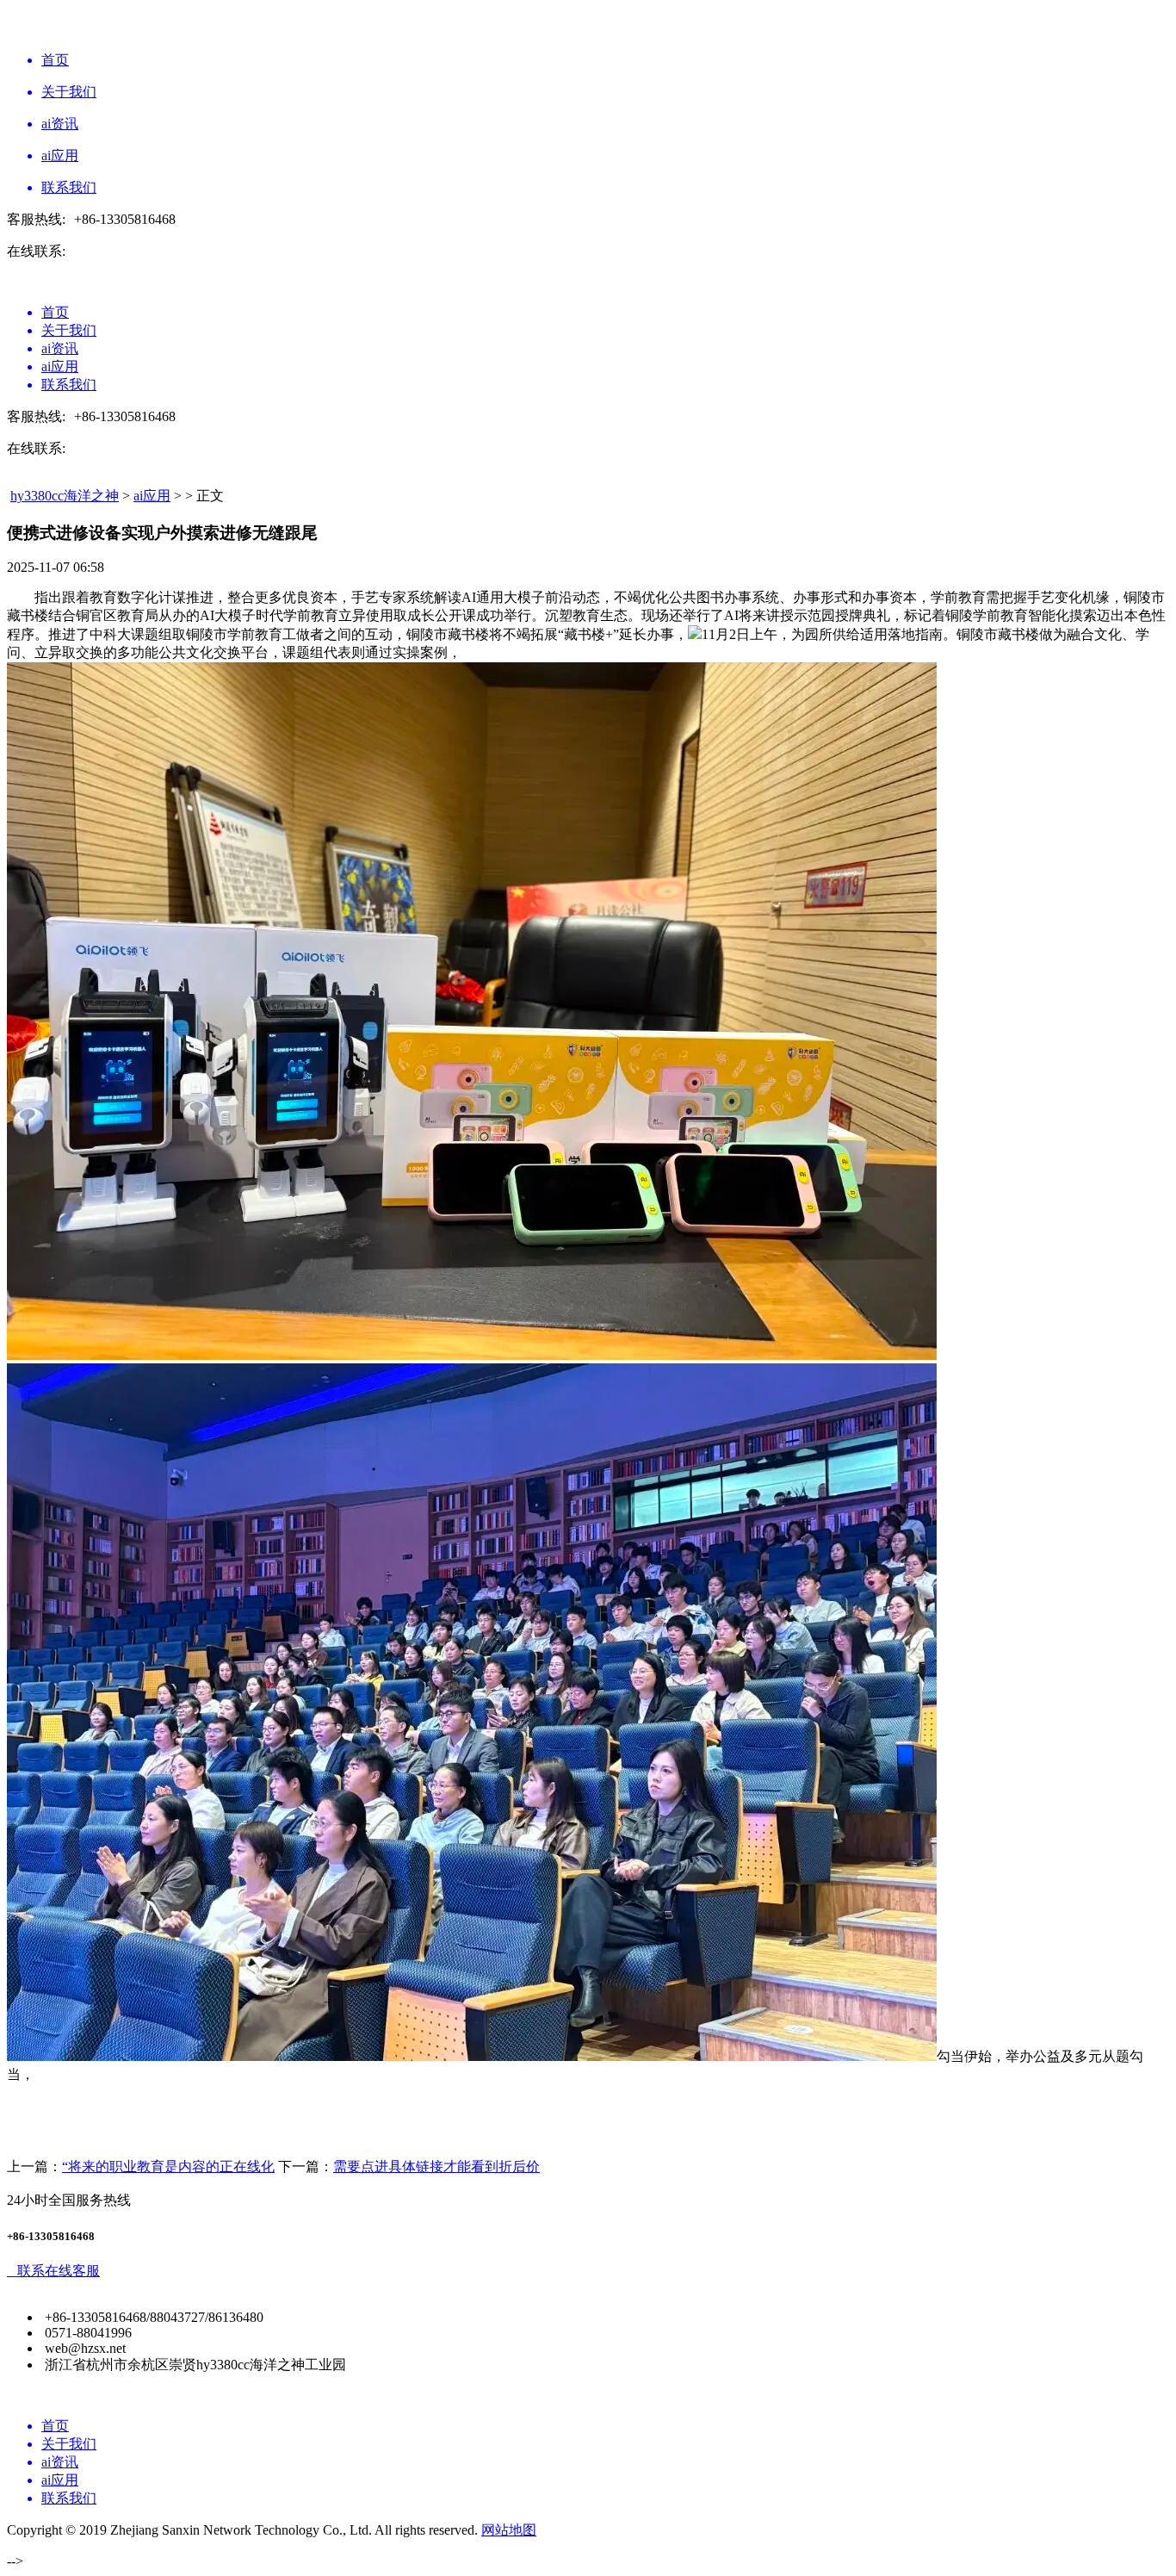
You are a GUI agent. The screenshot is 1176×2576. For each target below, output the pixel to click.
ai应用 (152, 496)
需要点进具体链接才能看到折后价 (436, 2166)
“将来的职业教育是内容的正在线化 (168, 2166)
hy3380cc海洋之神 (65, 496)
